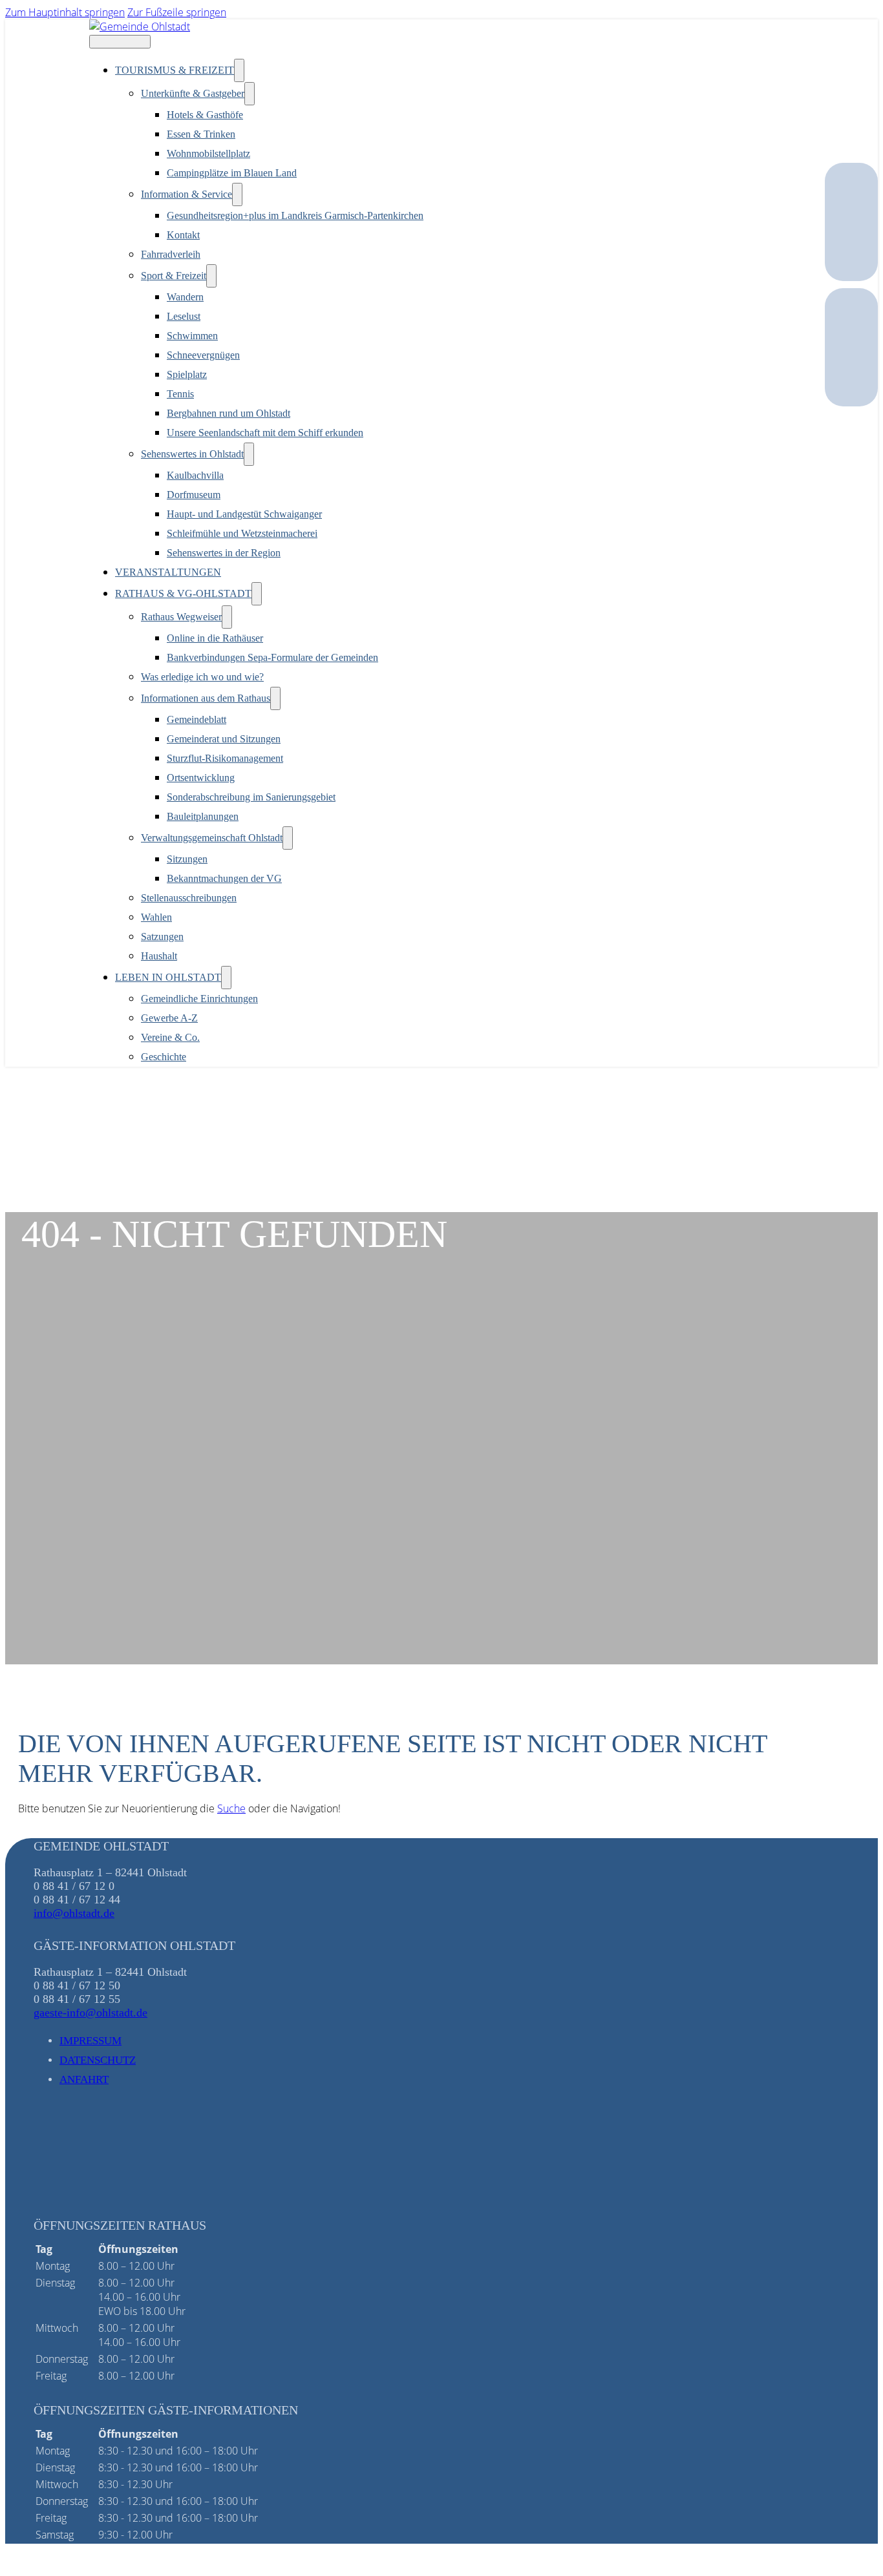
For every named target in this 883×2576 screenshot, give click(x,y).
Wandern (185, 297)
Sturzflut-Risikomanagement (225, 758)
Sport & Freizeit (174, 276)
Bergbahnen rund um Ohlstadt (229, 413)
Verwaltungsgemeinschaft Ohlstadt (212, 838)
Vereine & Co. (170, 1037)
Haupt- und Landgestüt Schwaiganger (244, 514)
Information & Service (186, 194)
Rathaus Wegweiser (181, 617)
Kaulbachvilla (195, 475)
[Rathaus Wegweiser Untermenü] (227, 617)
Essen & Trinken (201, 134)
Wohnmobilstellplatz (208, 153)
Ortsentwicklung (201, 778)
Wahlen (156, 917)
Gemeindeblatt (197, 719)
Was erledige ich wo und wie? (202, 677)
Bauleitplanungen (203, 816)
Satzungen (162, 937)
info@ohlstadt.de (74, 1913)
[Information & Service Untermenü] (237, 194)
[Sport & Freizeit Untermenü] (211, 276)
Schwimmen (192, 336)
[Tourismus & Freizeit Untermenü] (239, 70)
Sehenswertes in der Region (224, 553)
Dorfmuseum (194, 495)
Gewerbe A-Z (169, 1018)
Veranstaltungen (168, 572)
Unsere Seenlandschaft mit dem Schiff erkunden (265, 433)
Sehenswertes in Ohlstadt (192, 454)
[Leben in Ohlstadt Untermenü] (226, 978)
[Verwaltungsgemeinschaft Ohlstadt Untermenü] (288, 838)
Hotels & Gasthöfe (205, 115)
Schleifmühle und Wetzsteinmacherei (242, 533)
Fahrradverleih (171, 254)
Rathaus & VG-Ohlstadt (183, 593)
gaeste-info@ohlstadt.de (90, 2013)
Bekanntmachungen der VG (224, 878)
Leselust (184, 316)
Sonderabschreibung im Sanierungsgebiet (251, 797)
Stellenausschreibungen (189, 898)
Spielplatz (187, 374)
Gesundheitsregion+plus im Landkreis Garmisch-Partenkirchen (295, 215)
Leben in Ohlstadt (168, 977)
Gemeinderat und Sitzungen (224, 739)
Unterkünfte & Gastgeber (193, 93)
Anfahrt (84, 2079)
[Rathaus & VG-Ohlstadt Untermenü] (257, 594)
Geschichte (164, 1057)
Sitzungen (187, 859)
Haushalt (159, 956)
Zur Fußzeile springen (177, 12)
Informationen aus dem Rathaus (206, 698)
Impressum (90, 2041)
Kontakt (183, 235)
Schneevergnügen (203, 355)
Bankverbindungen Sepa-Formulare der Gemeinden (272, 657)
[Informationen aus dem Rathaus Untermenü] (275, 698)
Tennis (180, 394)
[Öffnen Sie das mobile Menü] (120, 42)
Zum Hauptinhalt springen (65, 12)
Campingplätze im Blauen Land (232, 173)
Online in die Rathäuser (215, 638)
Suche (231, 1808)
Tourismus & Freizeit (175, 70)
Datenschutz (98, 2060)
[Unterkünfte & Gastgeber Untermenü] (250, 94)
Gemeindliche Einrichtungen (199, 999)
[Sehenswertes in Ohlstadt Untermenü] (249, 454)
